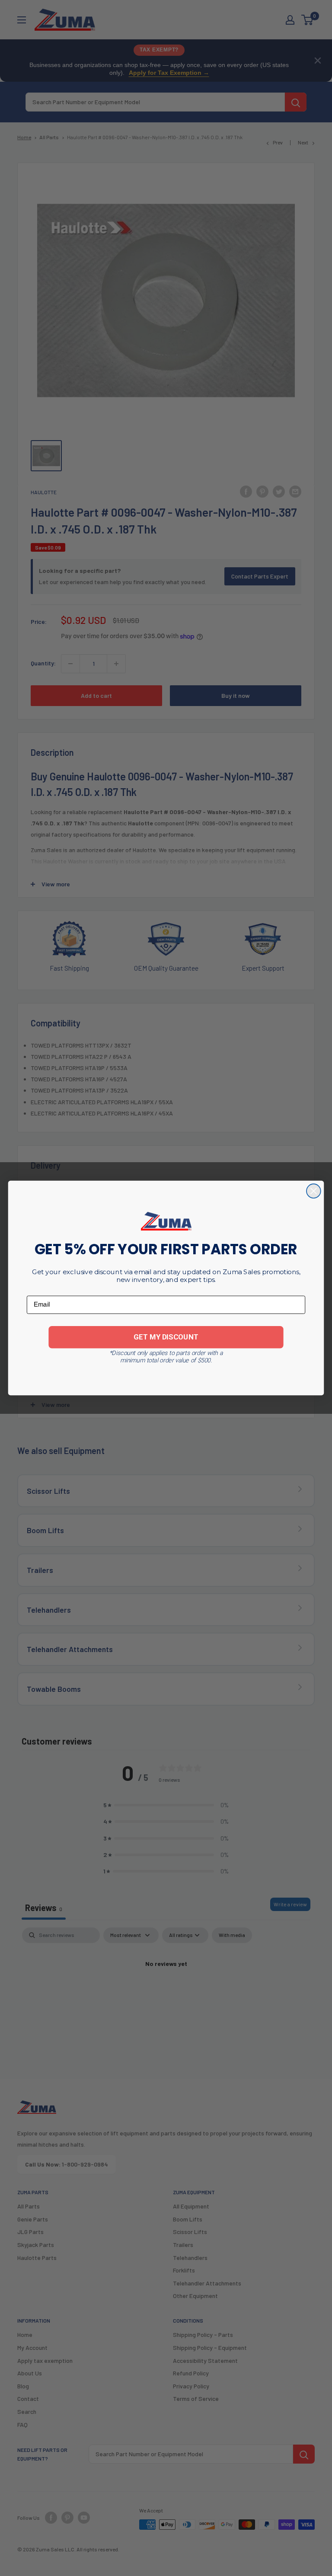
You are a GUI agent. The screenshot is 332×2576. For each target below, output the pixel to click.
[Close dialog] (314, 1191)
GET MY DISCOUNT (166, 1337)
